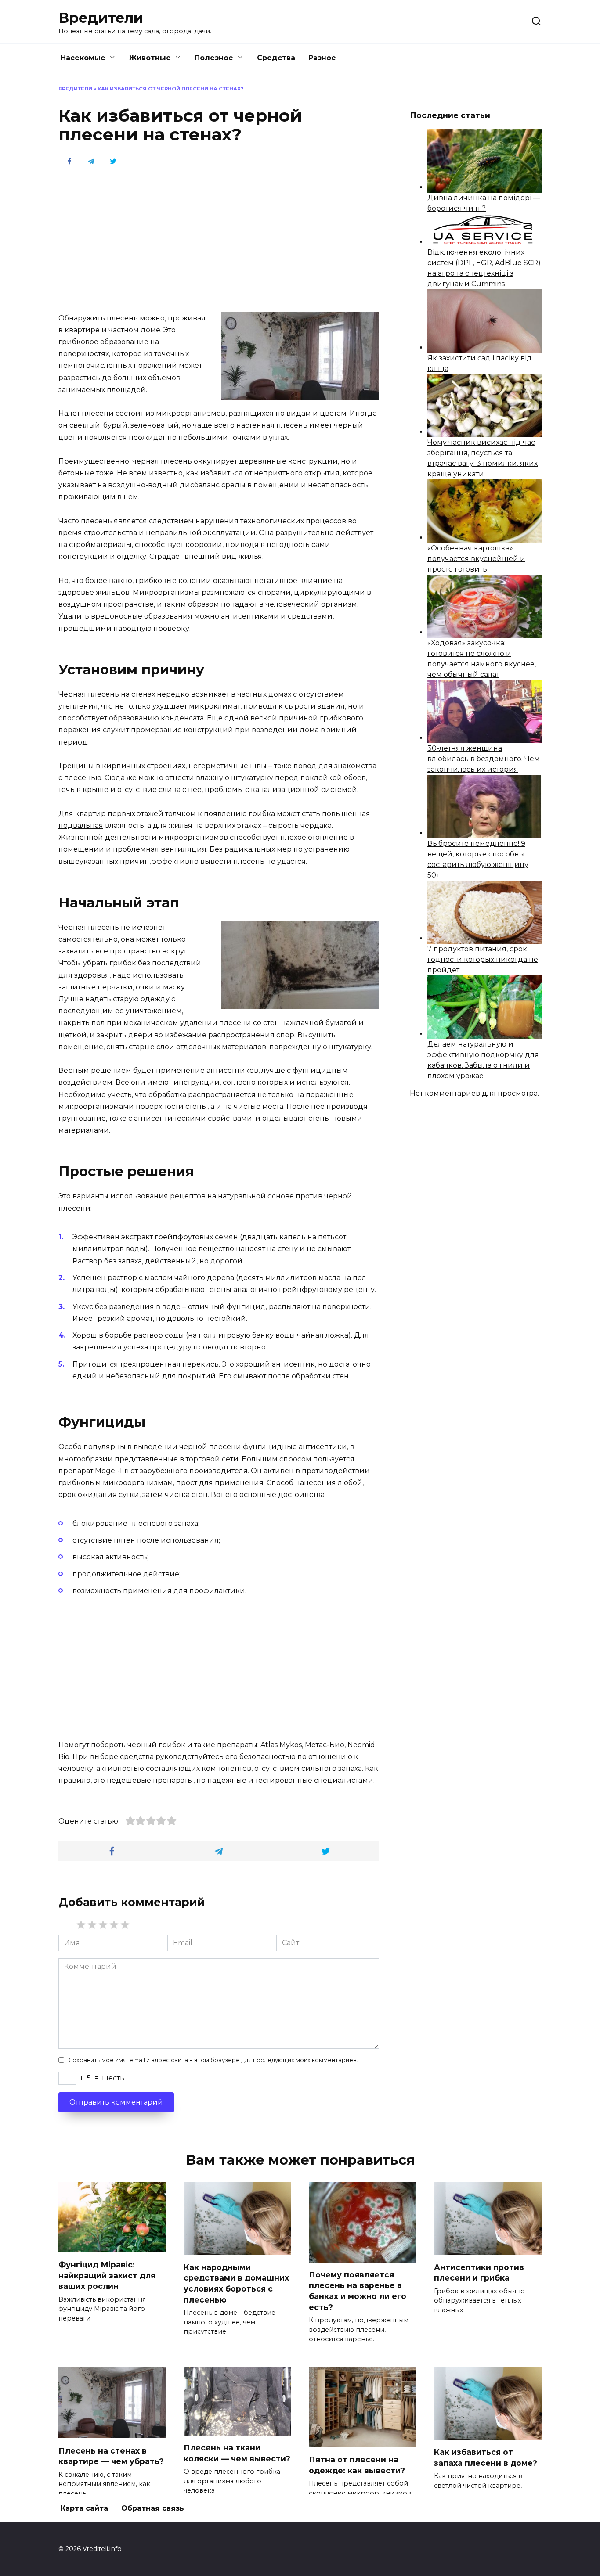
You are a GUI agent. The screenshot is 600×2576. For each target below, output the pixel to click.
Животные (150, 58)
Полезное (214, 58)
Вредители (101, 18)
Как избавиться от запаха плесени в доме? (486, 2457)
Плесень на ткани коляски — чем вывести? (237, 2453)
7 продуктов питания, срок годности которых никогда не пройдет (483, 959)
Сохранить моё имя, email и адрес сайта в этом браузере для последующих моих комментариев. (213, 2060)
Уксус (83, 1307)
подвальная (81, 826)
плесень (122, 318)
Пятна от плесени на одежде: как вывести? (357, 2465)
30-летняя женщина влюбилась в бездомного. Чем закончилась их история (484, 759)
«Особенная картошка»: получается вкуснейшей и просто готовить (476, 559)
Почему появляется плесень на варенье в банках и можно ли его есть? (358, 2291)
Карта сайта (84, 2508)
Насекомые (83, 58)
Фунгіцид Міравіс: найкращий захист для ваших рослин (107, 2275)
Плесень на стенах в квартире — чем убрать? (111, 2456)
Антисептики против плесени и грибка (479, 2272)
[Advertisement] (219, 238)
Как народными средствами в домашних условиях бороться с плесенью (236, 2283)
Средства (276, 58)
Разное (322, 58)
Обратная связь (153, 2508)
